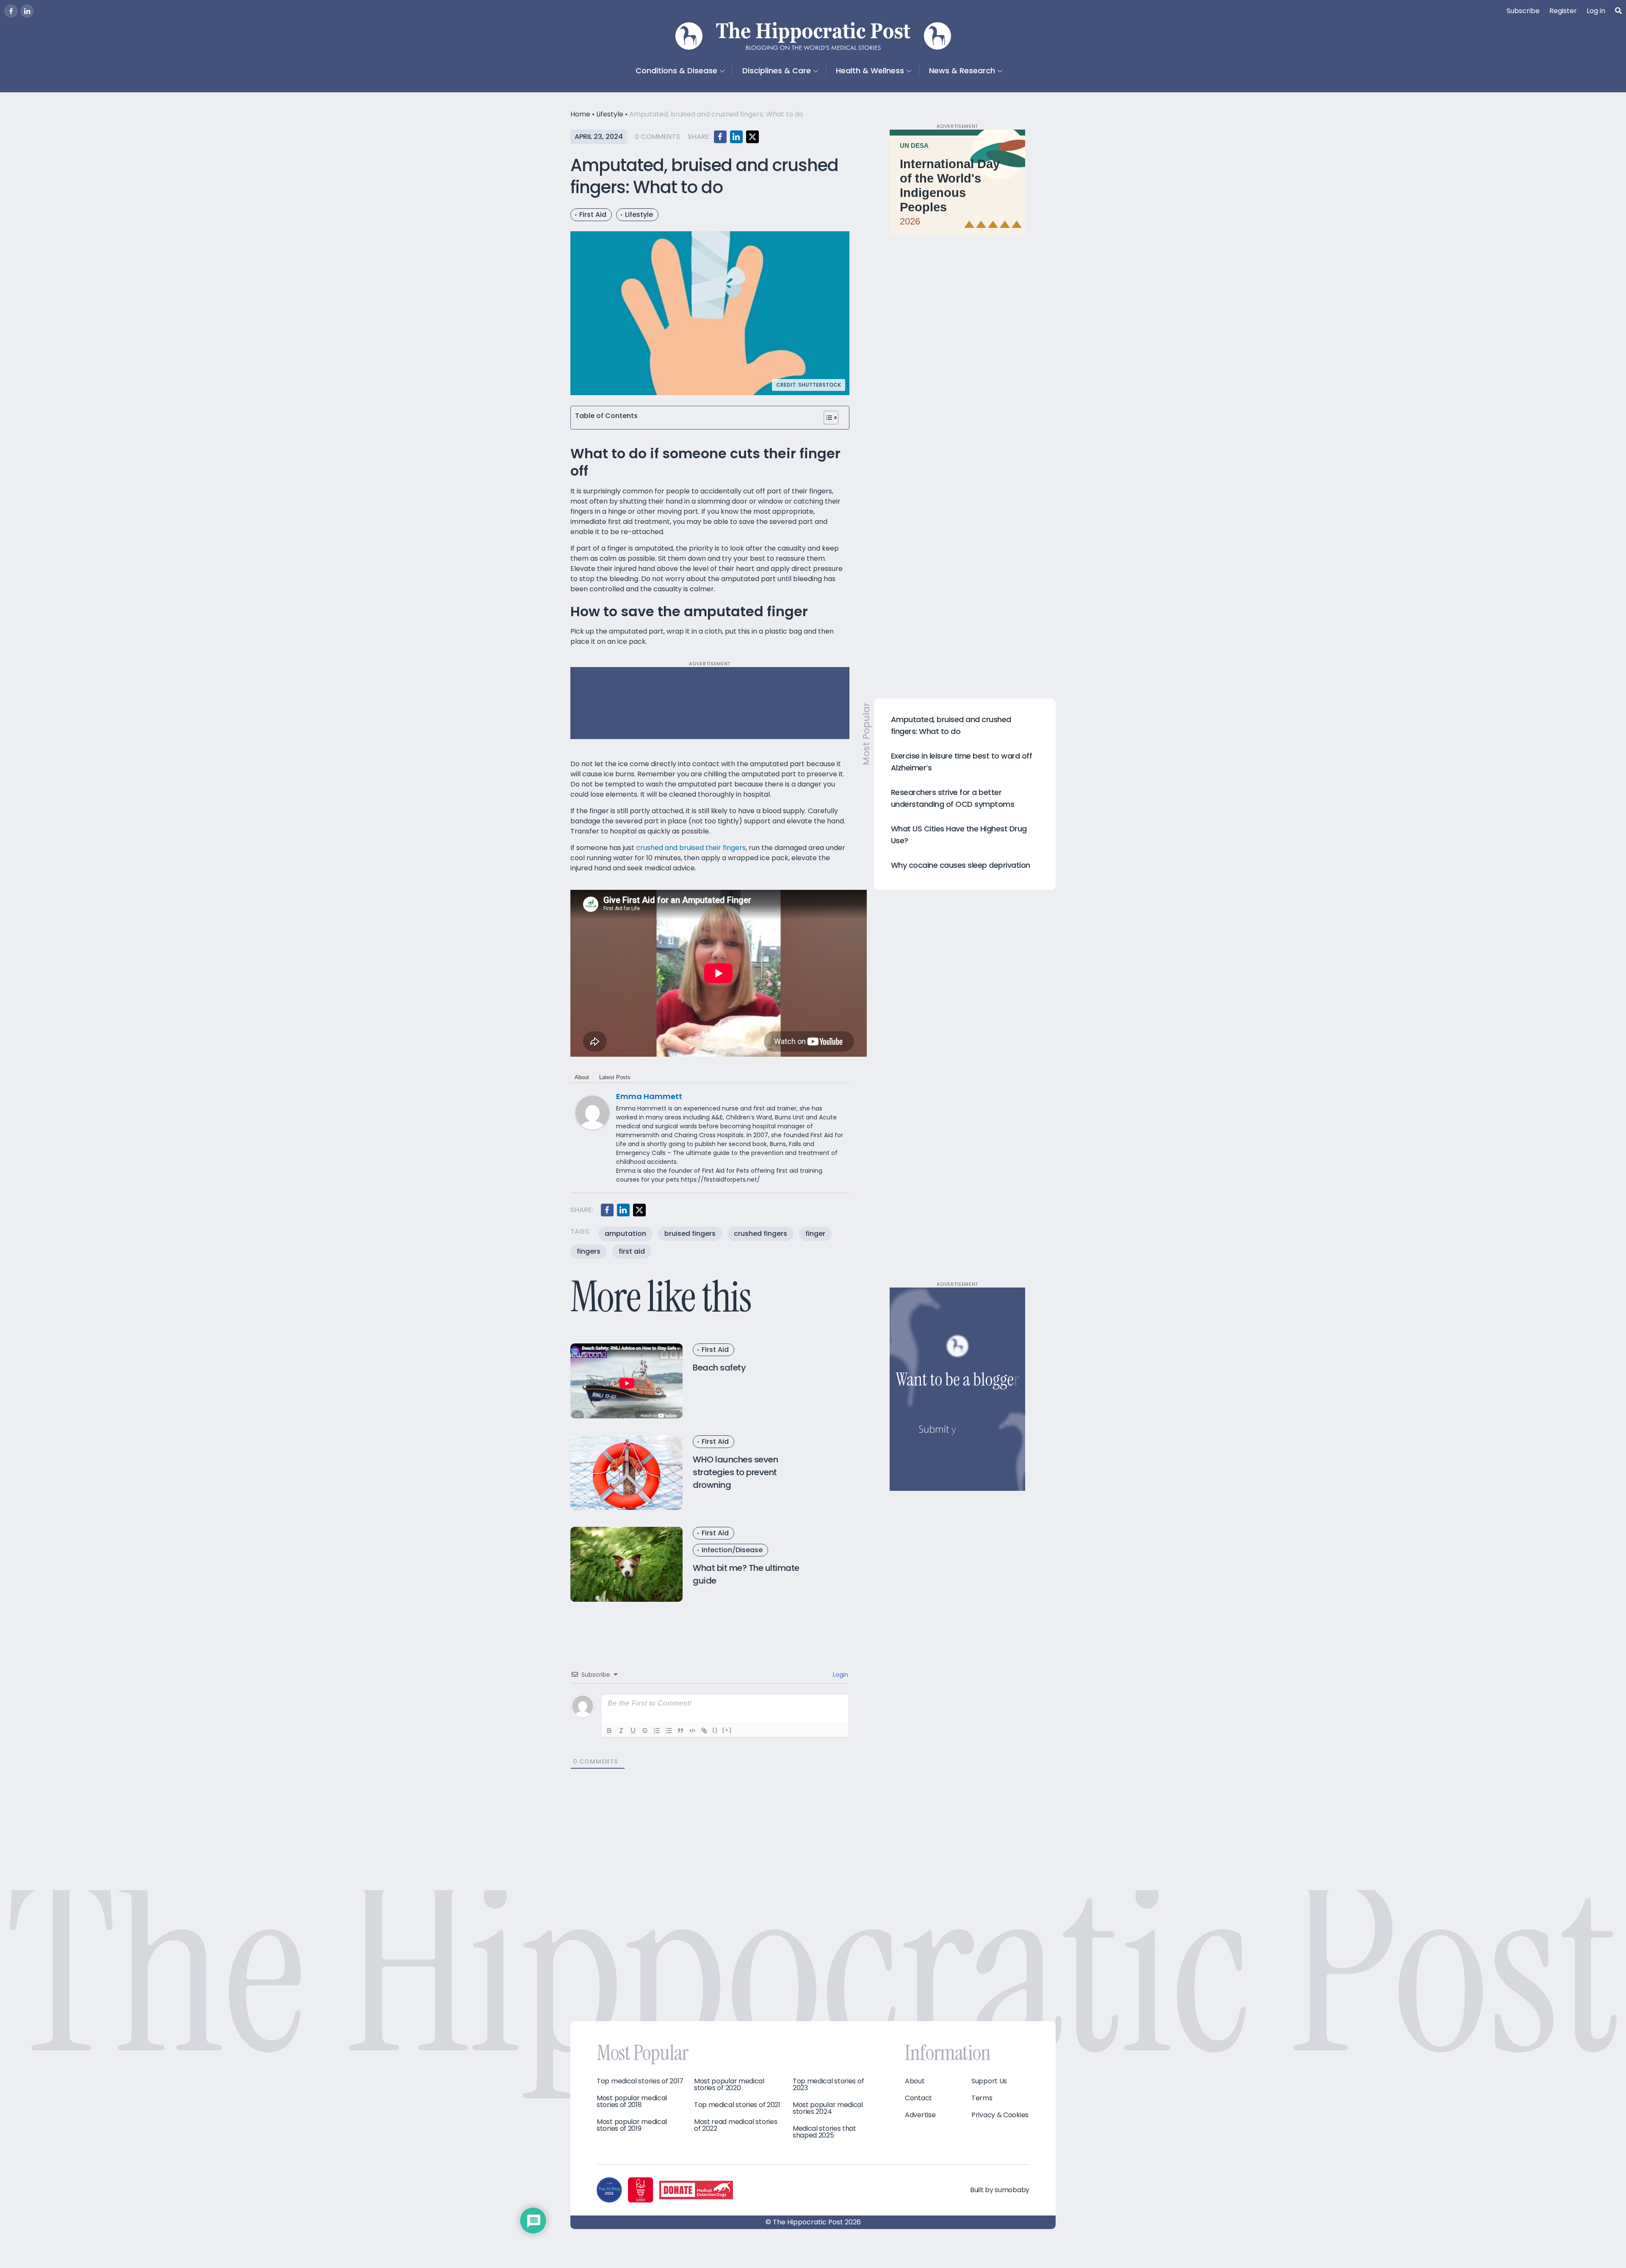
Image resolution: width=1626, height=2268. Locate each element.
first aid (632, 1251)
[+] (727, 1730)
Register (1563, 11)
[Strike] (645, 1731)
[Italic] (621, 1731)
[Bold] (609, 1731)
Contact (918, 2098)
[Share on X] (752, 137)
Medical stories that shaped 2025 (824, 2132)
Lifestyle (610, 114)
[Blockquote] (680, 1731)
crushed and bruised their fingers (691, 848)
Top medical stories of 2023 (828, 2085)
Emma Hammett (649, 1096)
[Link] (704, 1731)
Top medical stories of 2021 (737, 2105)
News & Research (962, 71)
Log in (1596, 11)
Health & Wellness (870, 71)
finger (815, 1234)
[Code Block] (692, 1731)
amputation (625, 1234)
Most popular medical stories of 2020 (729, 2085)
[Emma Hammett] (592, 1112)
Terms (982, 2098)
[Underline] (633, 1731)
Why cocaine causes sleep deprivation (961, 865)
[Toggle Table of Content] (831, 418)
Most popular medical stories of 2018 (632, 2102)
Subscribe (1523, 11)
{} (715, 1730)
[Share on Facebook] (720, 137)
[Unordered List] (669, 1731)
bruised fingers (690, 1234)
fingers (589, 1251)
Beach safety (719, 1368)
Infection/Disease (732, 1550)
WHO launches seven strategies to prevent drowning (735, 1472)
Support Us (989, 2081)
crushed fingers (760, 1234)
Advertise (920, 2115)
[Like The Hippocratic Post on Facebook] (11, 11)
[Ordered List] (657, 1731)
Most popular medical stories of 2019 (632, 2125)
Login (840, 1675)
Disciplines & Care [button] (777, 71)
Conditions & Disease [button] (676, 71)
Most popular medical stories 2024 (828, 2108)
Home (580, 114)
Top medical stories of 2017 (640, 2081)
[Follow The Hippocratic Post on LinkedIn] (27, 11)
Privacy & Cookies (1000, 2115)
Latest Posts (615, 1077)
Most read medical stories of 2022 (736, 2125)
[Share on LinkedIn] (736, 137)
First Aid (593, 215)
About (582, 1077)
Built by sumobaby (1000, 2190)
